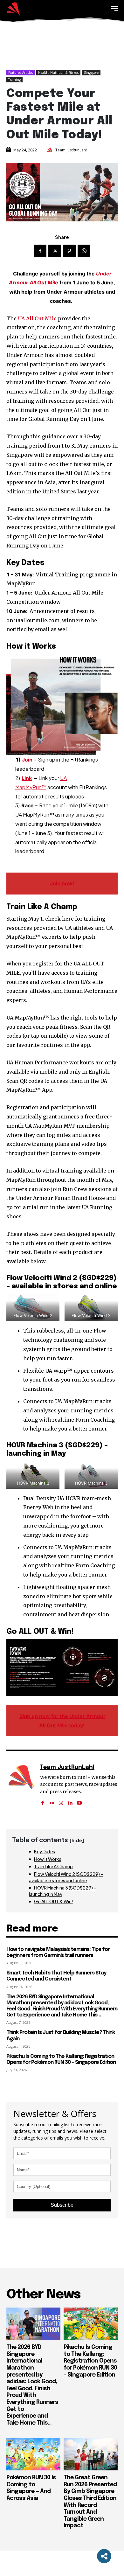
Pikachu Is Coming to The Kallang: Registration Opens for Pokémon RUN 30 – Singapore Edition (90, 2361)
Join (27, 760)
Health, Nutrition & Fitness (58, 73)
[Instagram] (61, 1801)
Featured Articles (21, 73)
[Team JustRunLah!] (51, 150)
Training (14, 80)
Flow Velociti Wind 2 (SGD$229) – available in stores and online (66, 1877)
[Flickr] (52, 1801)
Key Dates (45, 1851)
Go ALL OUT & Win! (54, 1901)
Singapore (91, 73)
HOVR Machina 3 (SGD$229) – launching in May (62, 1891)
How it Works (48, 1859)
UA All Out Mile (37, 318)
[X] (55, 251)
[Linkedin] (70, 1801)
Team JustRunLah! (71, 150)
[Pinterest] (69, 251)
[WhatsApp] (84, 251)
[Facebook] (40, 251)
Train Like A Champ (53, 1866)
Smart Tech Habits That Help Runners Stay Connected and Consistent (56, 1976)
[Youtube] (79, 1801)
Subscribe (62, 2205)
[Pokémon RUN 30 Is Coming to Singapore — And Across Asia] (33, 2454)
